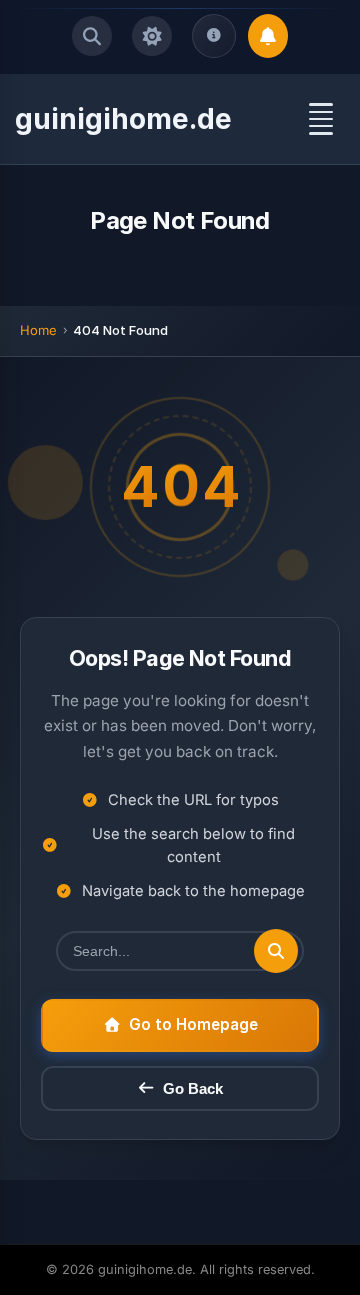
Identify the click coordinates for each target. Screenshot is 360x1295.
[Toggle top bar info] (214, 36)
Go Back (193, 1088)
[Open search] (92, 36)
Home (38, 330)
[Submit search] (276, 951)
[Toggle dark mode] (152, 36)
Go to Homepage (193, 1024)
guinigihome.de (123, 119)
